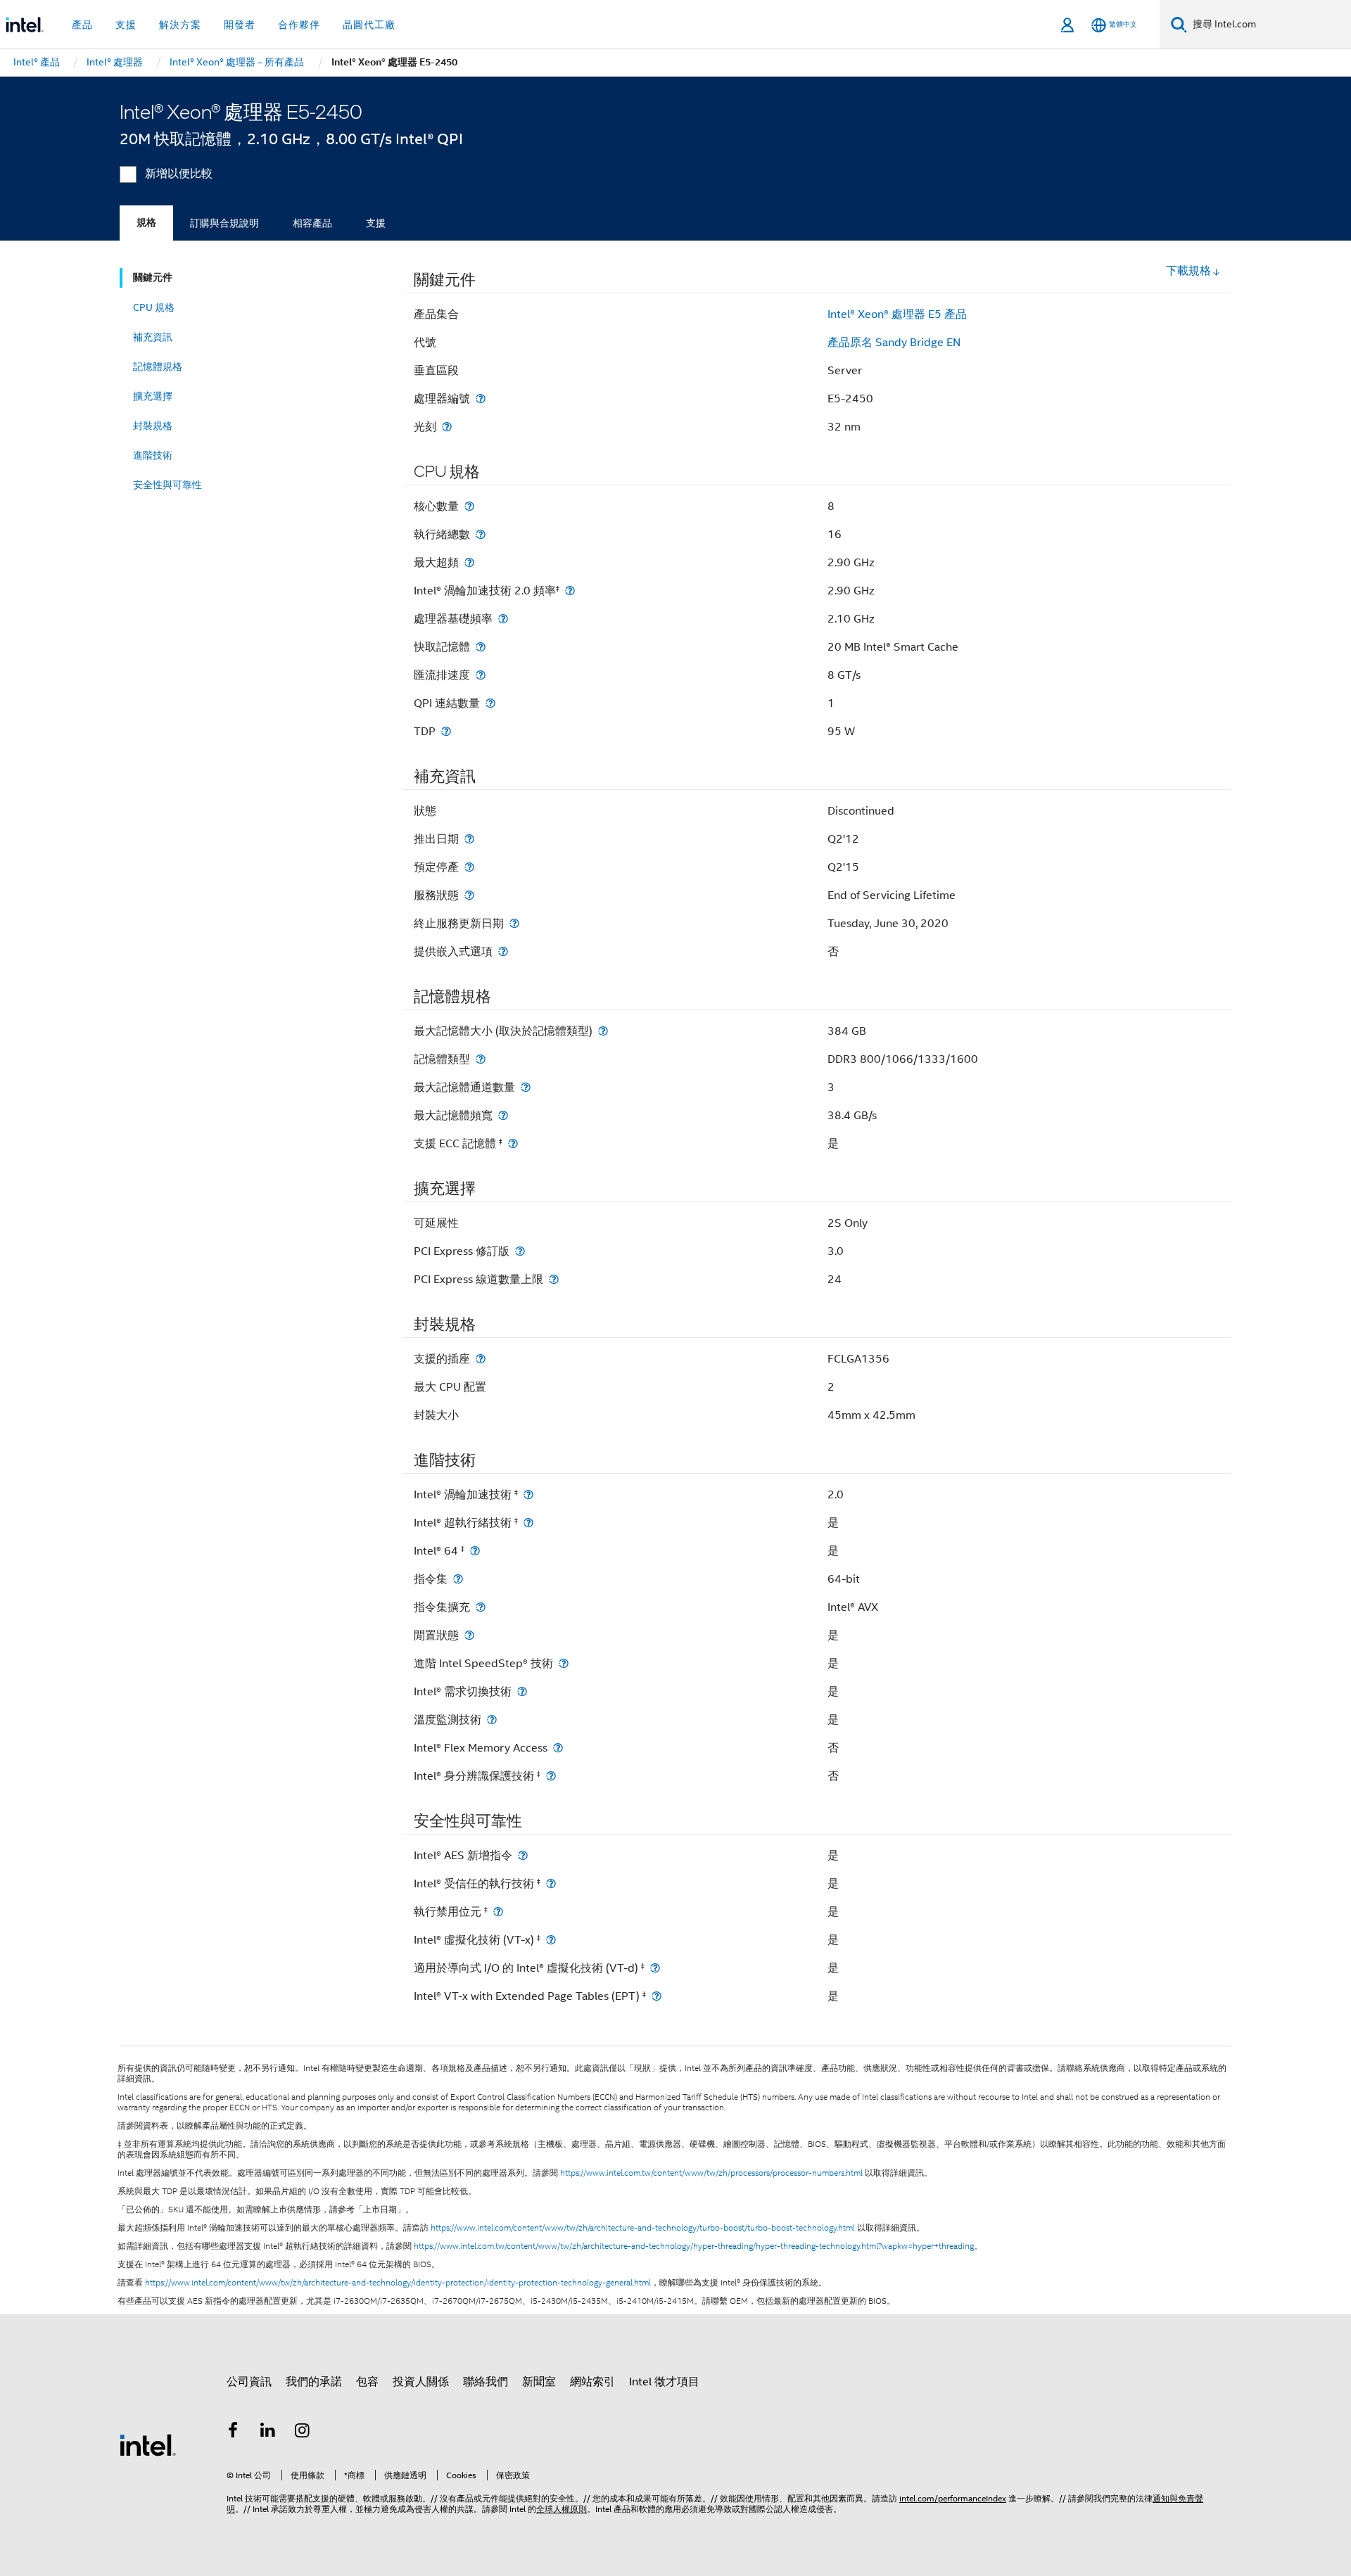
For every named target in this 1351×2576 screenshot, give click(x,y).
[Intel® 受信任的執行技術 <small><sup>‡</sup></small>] (551, 1883)
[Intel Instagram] (303, 2432)
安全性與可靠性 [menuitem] (167, 485)
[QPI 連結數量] (490, 703)
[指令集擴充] (481, 1607)
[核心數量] (469, 506)
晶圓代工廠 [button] (369, 25)
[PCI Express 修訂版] (520, 1251)
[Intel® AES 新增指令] (523, 1855)
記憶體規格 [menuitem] (158, 366)
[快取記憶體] (481, 647)
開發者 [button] (240, 25)
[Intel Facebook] (233, 2432)
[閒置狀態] (469, 1635)
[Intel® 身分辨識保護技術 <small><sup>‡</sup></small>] (551, 1776)
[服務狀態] (469, 895)
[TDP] (446, 731)
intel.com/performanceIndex (953, 2498)
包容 (367, 2382)
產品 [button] (82, 25)
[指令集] (458, 1579)
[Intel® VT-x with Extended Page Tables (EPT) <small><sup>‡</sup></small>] (657, 1996)
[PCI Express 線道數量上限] (554, 1279)
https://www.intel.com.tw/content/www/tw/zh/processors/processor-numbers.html (711, 2173)
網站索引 (592, 2382)
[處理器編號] (481, 398)
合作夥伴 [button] (299, 25)
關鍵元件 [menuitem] (153, 278)
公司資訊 (249, 2382)
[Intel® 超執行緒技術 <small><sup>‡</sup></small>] (528, 1523)
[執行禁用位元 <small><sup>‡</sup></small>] (498, 1912)
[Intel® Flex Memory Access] (558, 1748)
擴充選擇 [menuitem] (153, 396)
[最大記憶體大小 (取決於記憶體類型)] (603, 1031)
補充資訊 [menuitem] (153, 337)
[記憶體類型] (481, 1059)
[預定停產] (469, 867)
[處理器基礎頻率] (503, 619)
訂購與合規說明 (224, 223)
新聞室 (539, 2382)
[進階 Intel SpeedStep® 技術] (564, 1663)
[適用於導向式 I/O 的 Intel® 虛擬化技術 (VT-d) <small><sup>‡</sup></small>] (655, 1968)
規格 (146, 223)
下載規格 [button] (1188, 271)
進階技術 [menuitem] (153, 455)
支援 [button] (126, 25)
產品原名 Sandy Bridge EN (894, 343)
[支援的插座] (481, 1359)
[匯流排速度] (481, 675)
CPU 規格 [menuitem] (154, 307)
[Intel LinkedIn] (268, 2432)
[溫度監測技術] (492, 1720)
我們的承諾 (314, 2382)
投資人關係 (421, 2382)
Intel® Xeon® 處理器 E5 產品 (897, 314)
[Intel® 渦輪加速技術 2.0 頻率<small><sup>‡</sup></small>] (570, 591)
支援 (376, 223)
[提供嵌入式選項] (503, 951)
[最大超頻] (469, 562)
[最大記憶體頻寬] (503, 1115)
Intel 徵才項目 (664, 2382)
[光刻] (447, 427)
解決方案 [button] (180, 25)
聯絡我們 (486, 2382)
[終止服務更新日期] (514, 923)
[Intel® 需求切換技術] (522, 1691)
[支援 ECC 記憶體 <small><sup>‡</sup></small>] (513, 1143)
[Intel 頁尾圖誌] (148, 2444)
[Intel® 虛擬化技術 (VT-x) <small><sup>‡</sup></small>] (551, 1940)
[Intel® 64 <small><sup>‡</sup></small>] (475, 1551)
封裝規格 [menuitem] (153, 426)
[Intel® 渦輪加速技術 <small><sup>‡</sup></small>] (528, 1494)
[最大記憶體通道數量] (526, 1087)
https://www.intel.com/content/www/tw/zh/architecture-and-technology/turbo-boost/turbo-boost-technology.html (643, 2228)
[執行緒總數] (481, 534)
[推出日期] (469, 839)
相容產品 (312, 223)
